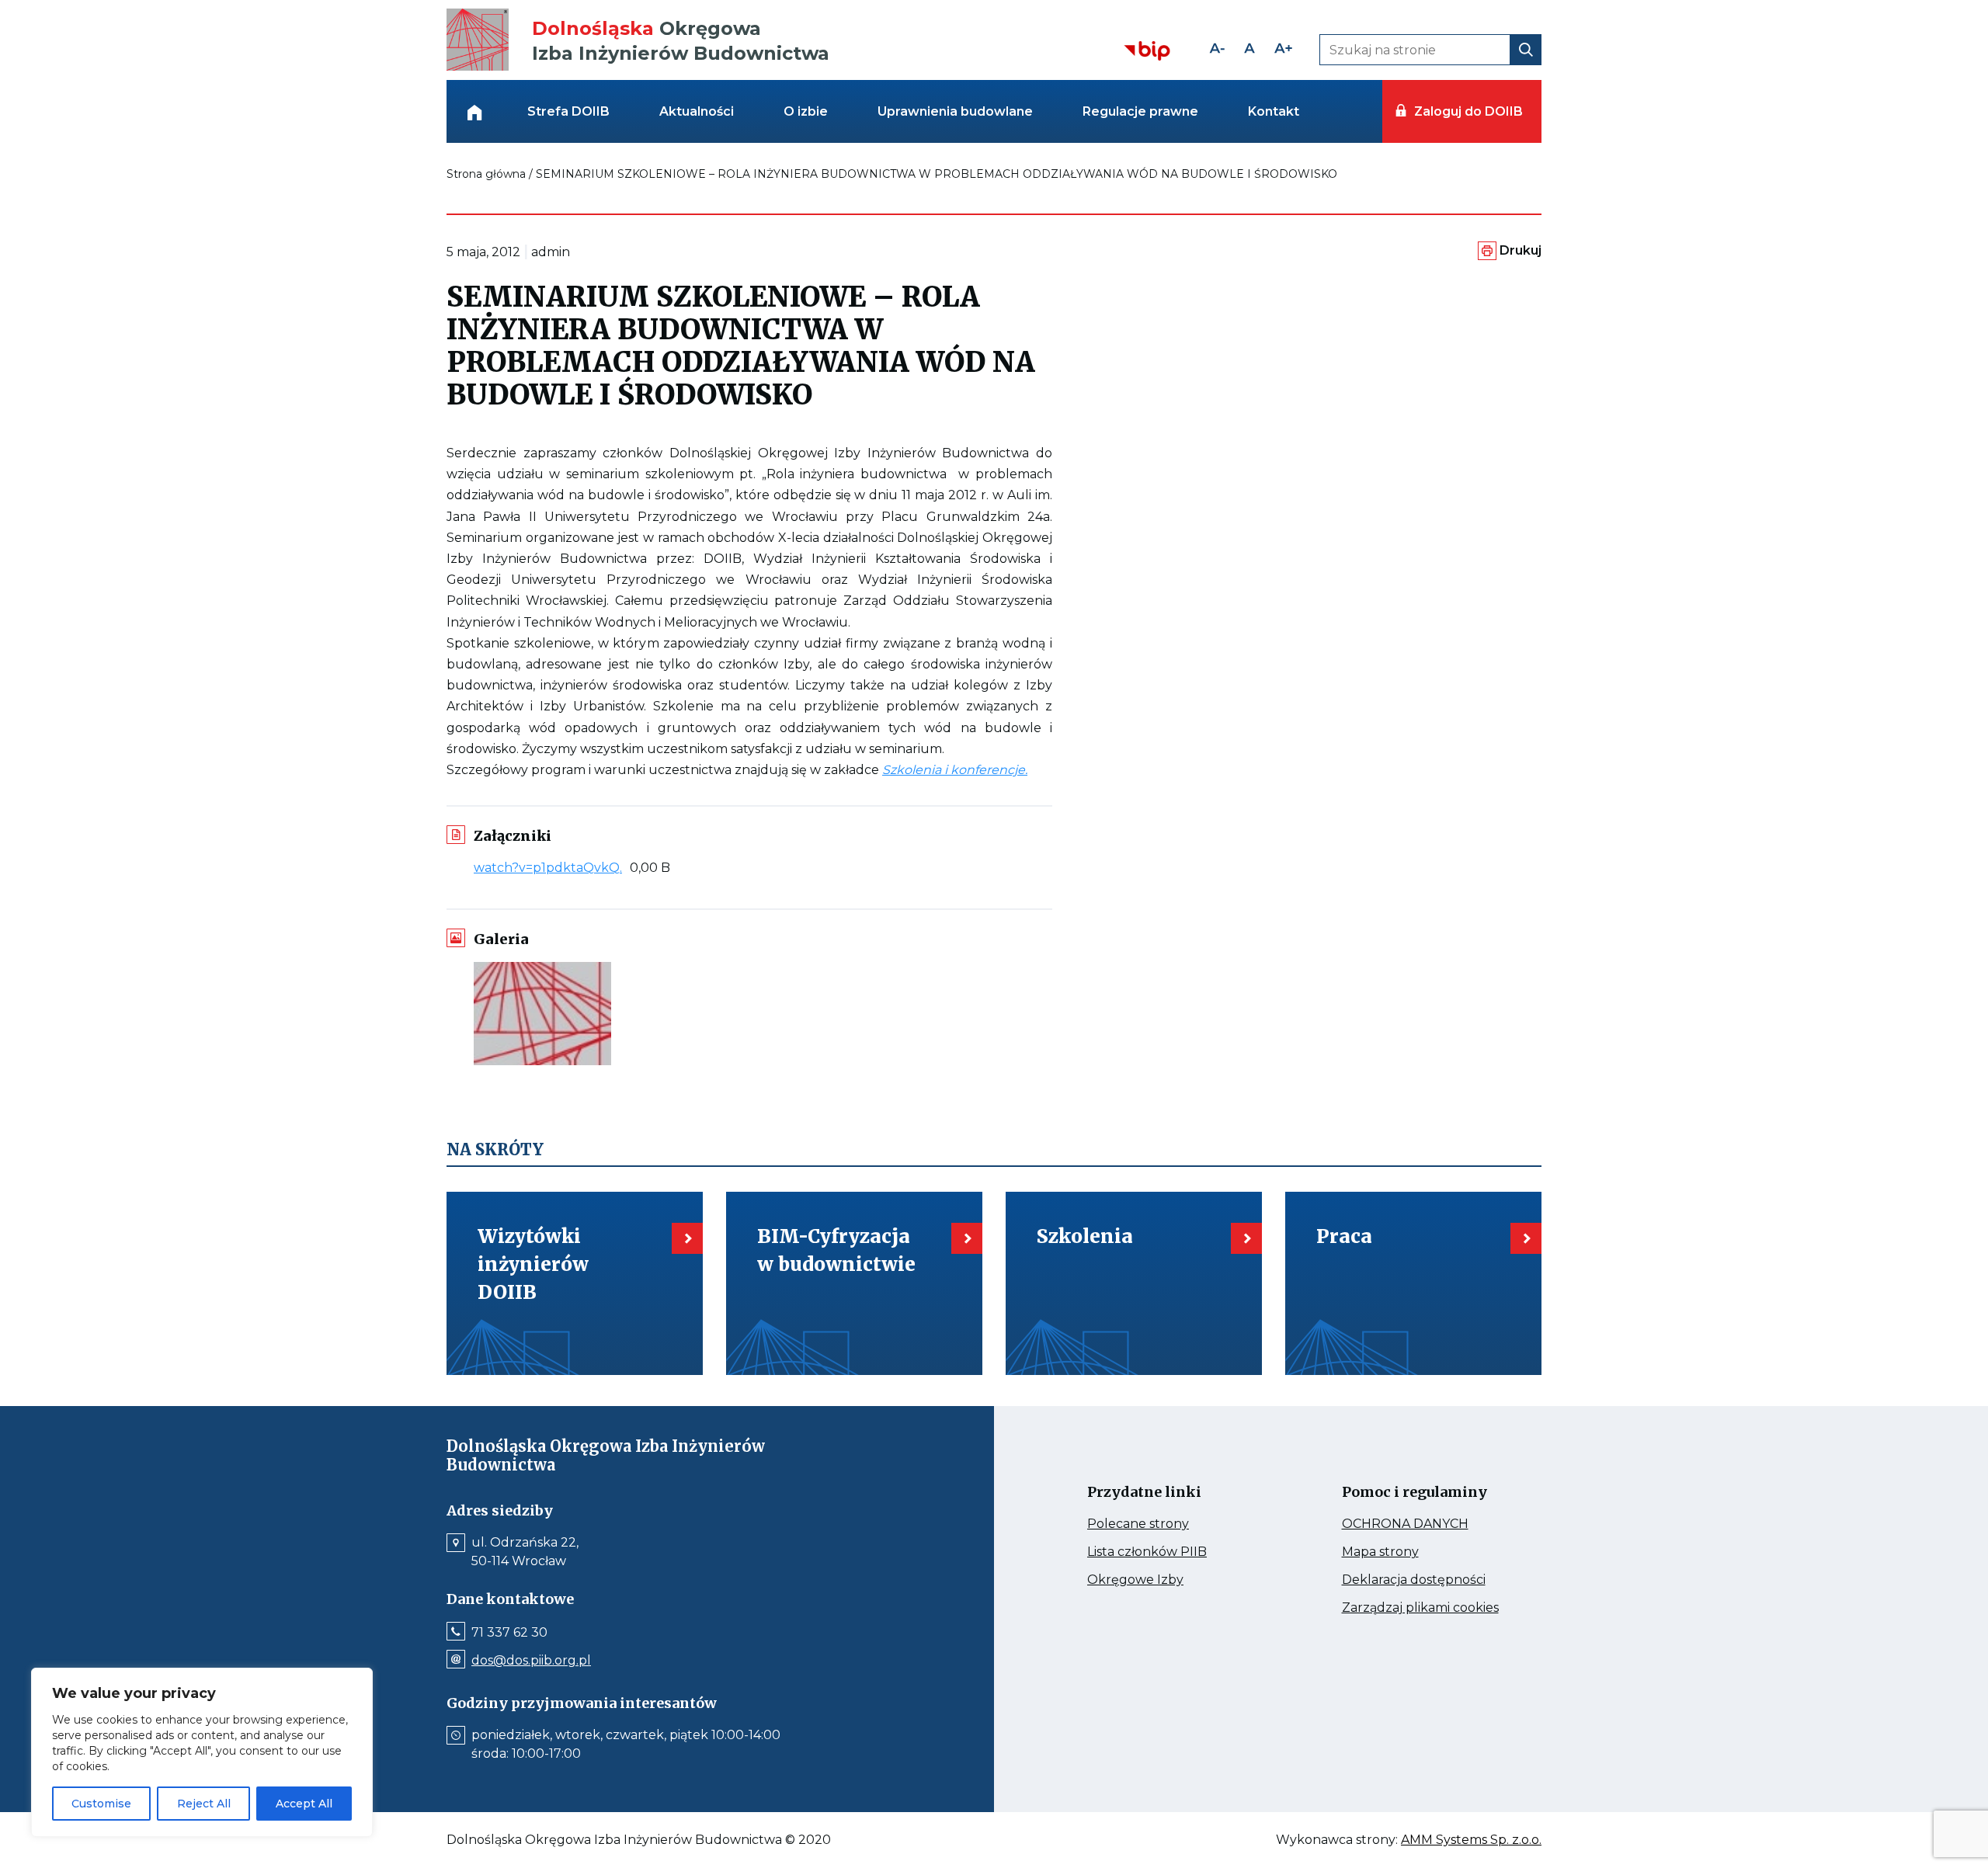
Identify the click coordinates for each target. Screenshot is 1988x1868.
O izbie (806, 111)
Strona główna (486, 174)
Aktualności (697, 111)
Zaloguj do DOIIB (1468, 111)
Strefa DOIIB (568, 111)
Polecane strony (1167, 1524)
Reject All (204, 1804)
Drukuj (1521, 250)
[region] (202, 1752)
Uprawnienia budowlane (955, 111)
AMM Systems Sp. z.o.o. (1471, 1840)
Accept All (304, 1804)
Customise (101, 1804)
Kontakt (1274, 111)
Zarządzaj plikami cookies (1427, 1608)
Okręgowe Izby (1168, 1580)
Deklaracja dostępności (1427, 1580)
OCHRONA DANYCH (1427, 1524)
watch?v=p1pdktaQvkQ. (552, 868)
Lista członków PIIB (1172, 1552)
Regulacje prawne (1140, 111)
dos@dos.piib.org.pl (531, 1661)
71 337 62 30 (509, 1633)
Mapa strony (1402, 1552)
